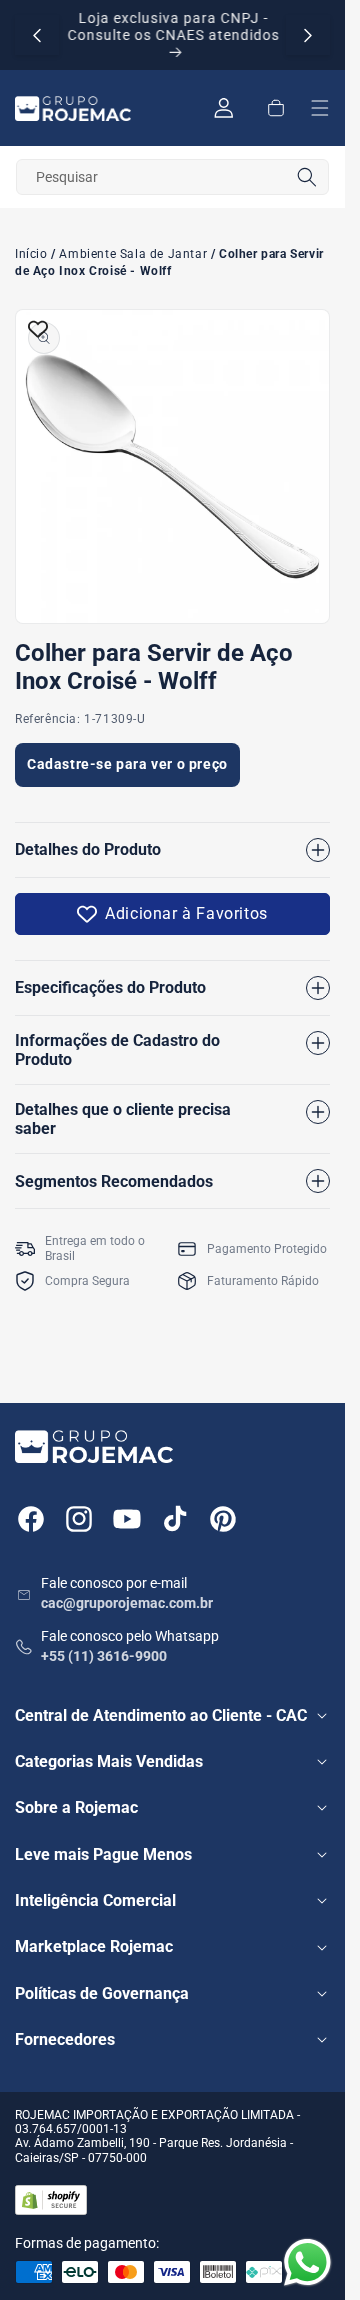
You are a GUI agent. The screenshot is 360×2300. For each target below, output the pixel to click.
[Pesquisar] (307, 177)
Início (31, 255)
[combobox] (172, 177)
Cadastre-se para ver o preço (127, 764)
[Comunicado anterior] (37, 35)
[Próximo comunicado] (308, 35)
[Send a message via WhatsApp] (307, 2262)
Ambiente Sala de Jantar (133, 255)
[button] (276, 108)
